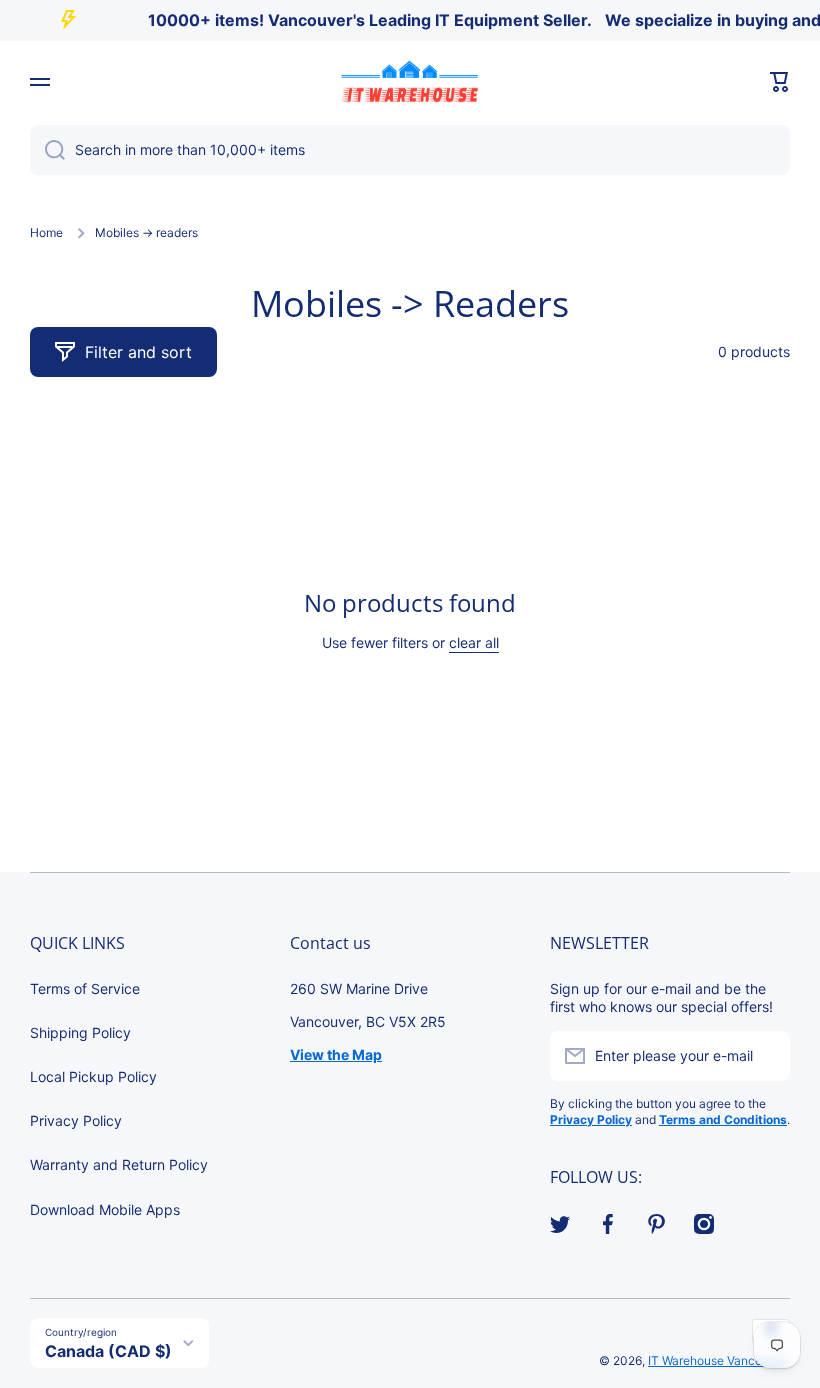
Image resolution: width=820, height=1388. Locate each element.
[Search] (47, 150)
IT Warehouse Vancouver (717, 1360)
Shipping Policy (80, 1032)
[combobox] (410, 150)
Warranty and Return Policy (119, 1164)
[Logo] (410, 82)
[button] (780, 82)
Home (46, 232)
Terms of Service (85, 988)
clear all (474, 642)
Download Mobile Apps (105, 1209)
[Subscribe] (765, 1056)
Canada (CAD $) (108, 1351)
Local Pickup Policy (93, 1076)
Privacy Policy (76, 1120)
